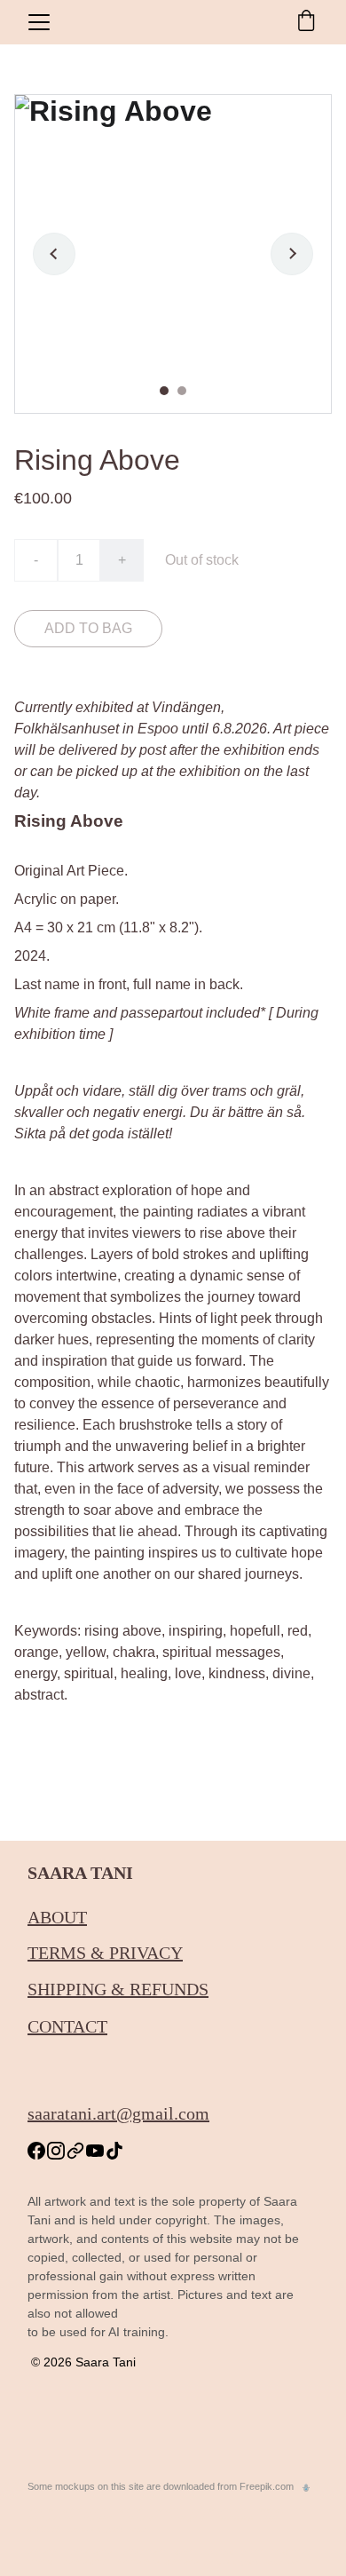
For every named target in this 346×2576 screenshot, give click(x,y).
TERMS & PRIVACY (105, 1953)
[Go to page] (75, 2151)
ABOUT (57, 1917)
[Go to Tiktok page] (114, 2151)
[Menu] (39, 22)
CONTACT (67, 2026)
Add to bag (88, 628)
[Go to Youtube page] (95, 2151)
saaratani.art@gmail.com (118, 2113)
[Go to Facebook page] (36, 2151)
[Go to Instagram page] (56, 2151)
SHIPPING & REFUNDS (118, 1989)
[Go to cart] (306, 22)
